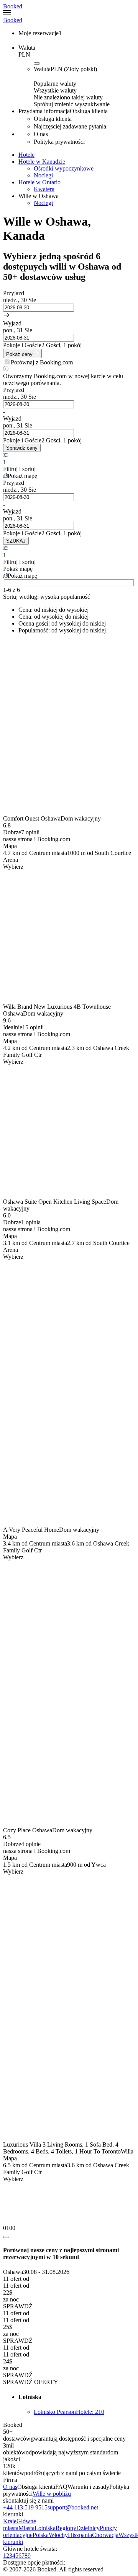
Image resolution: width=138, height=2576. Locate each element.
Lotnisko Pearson (69, 2412)
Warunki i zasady (88, 2487)
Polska (41, 2535)
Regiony (66, 2528)
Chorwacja (105, 2535)
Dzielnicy (88, 2528)
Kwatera (44, 189)
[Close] (6, 2237)
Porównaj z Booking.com (42, 362)
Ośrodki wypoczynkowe (64, 168)
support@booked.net (73, 2507)
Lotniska (45, 2528)
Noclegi (43, 175)
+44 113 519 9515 (25, 2507)
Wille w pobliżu (52, 2494)
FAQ (61, 2487)
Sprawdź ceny (22, 448)
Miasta (26, 2528)
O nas (10, 2487)
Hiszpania (80, 2535)
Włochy (58, 2535)
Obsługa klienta (36, 2487)
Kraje (10, 2521)
